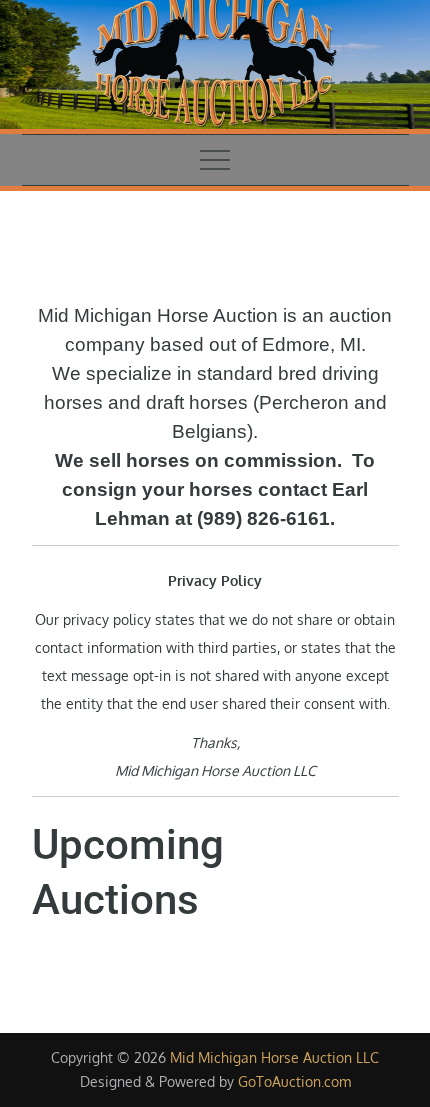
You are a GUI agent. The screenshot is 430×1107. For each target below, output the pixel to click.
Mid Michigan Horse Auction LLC (274, 1057)
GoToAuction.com (294, 1081)
